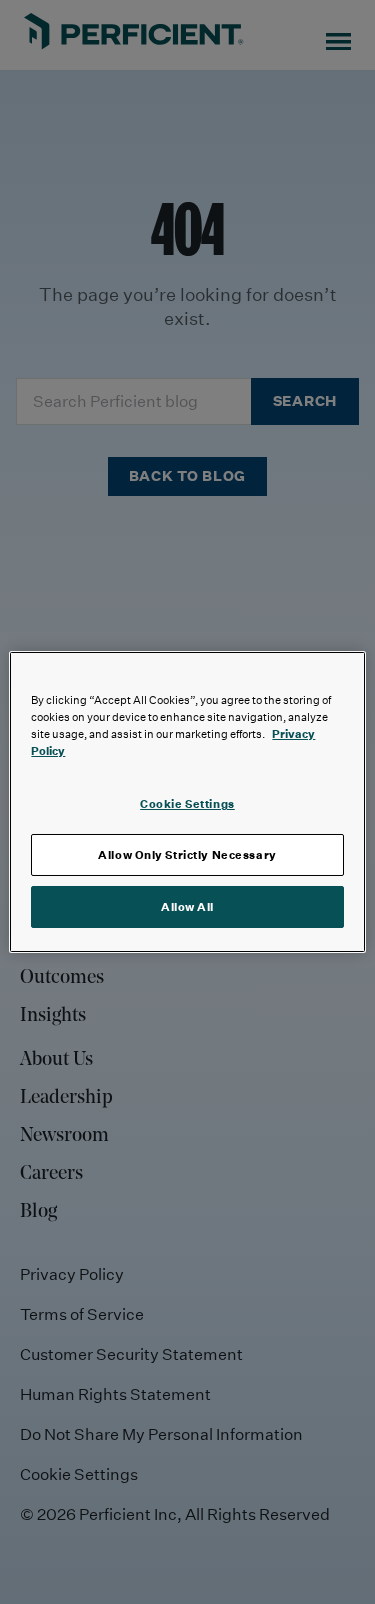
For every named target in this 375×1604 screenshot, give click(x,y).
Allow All (187, 906)
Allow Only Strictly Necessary (187, 854)
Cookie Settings (187, 803)
